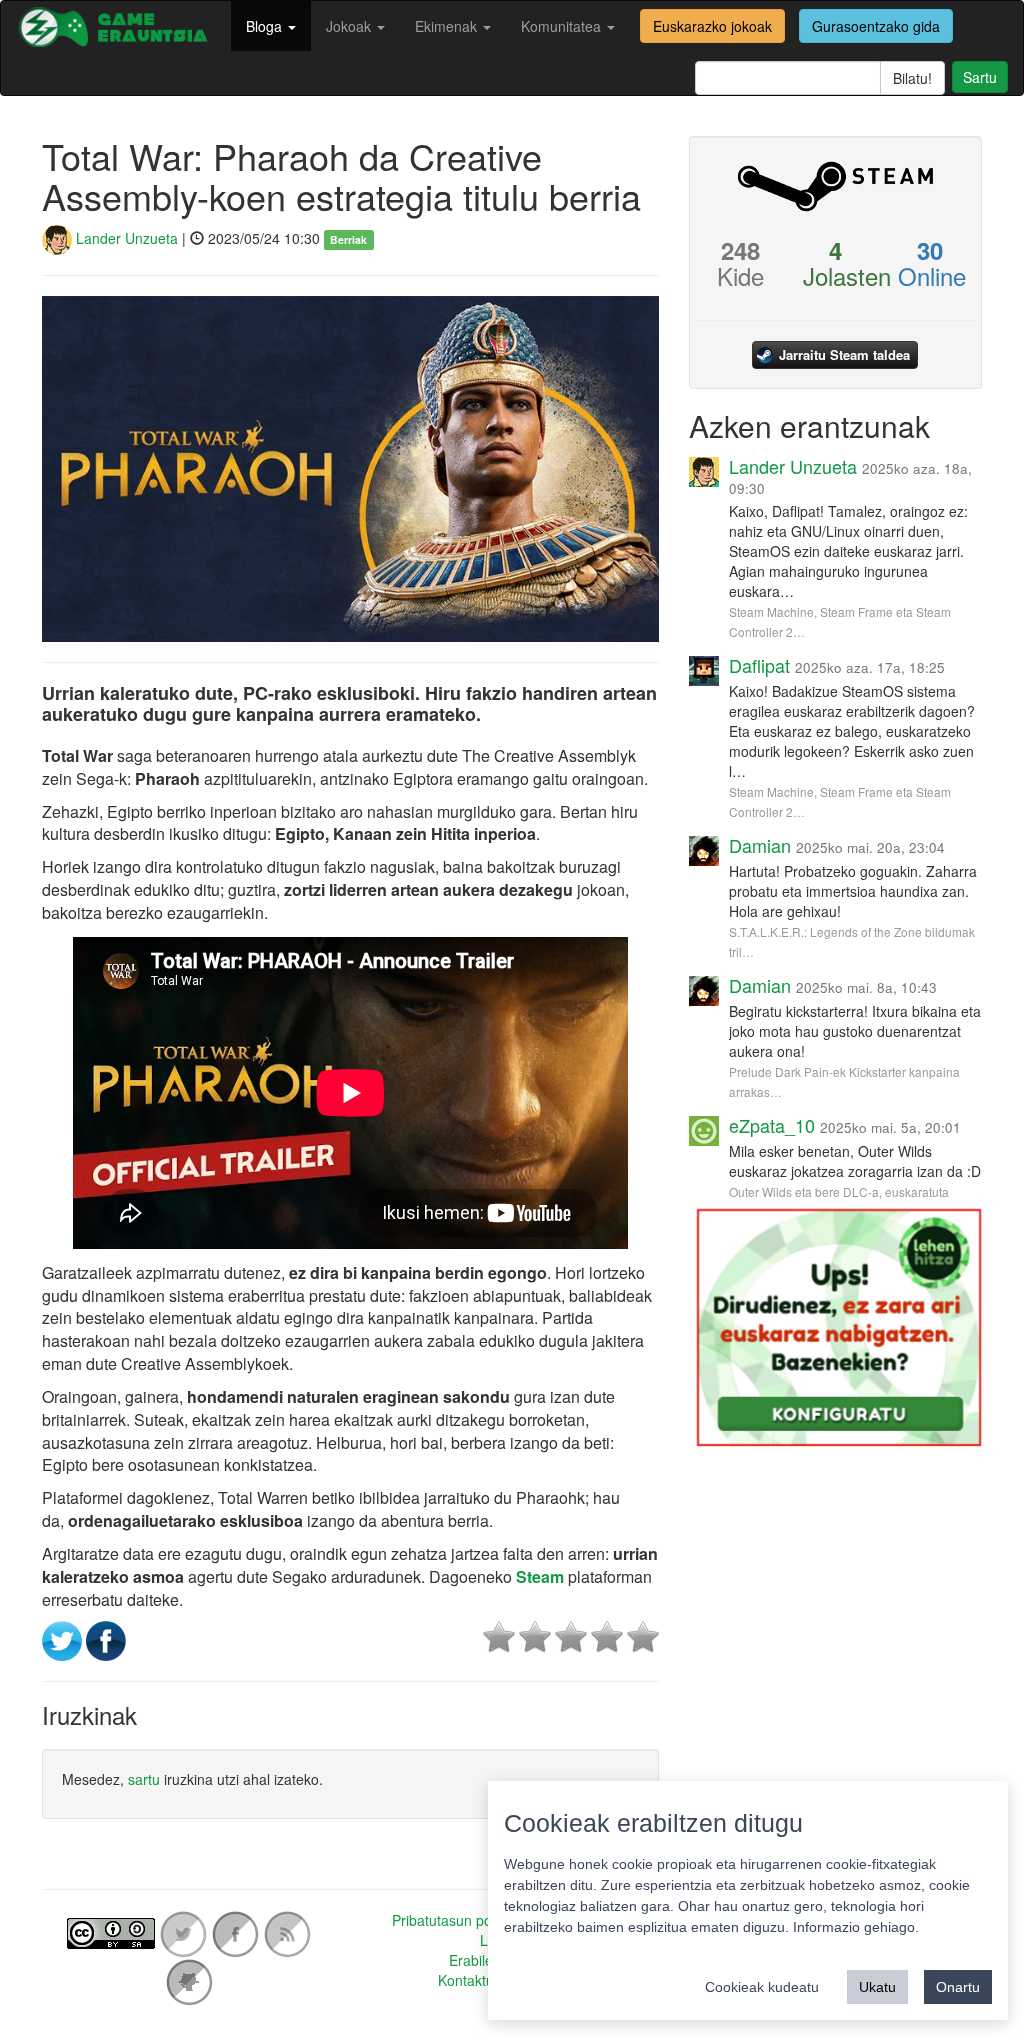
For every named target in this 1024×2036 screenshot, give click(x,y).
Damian (760, 845)
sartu (144, 1779)
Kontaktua (470, 1980)
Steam (538, 1576)
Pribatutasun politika (456, 1920)
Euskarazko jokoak (712, 26)
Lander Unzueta (125, 238)
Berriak (348, 239)
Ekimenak (448, 26)
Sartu (980, 77)
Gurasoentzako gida (876, 26)
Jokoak (350, 26)
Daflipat (759, 665)
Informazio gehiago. (856, 1927)
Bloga (266, 26)
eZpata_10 (772, 1125)
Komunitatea (563, 26)
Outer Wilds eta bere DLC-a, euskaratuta (839, 1191)
